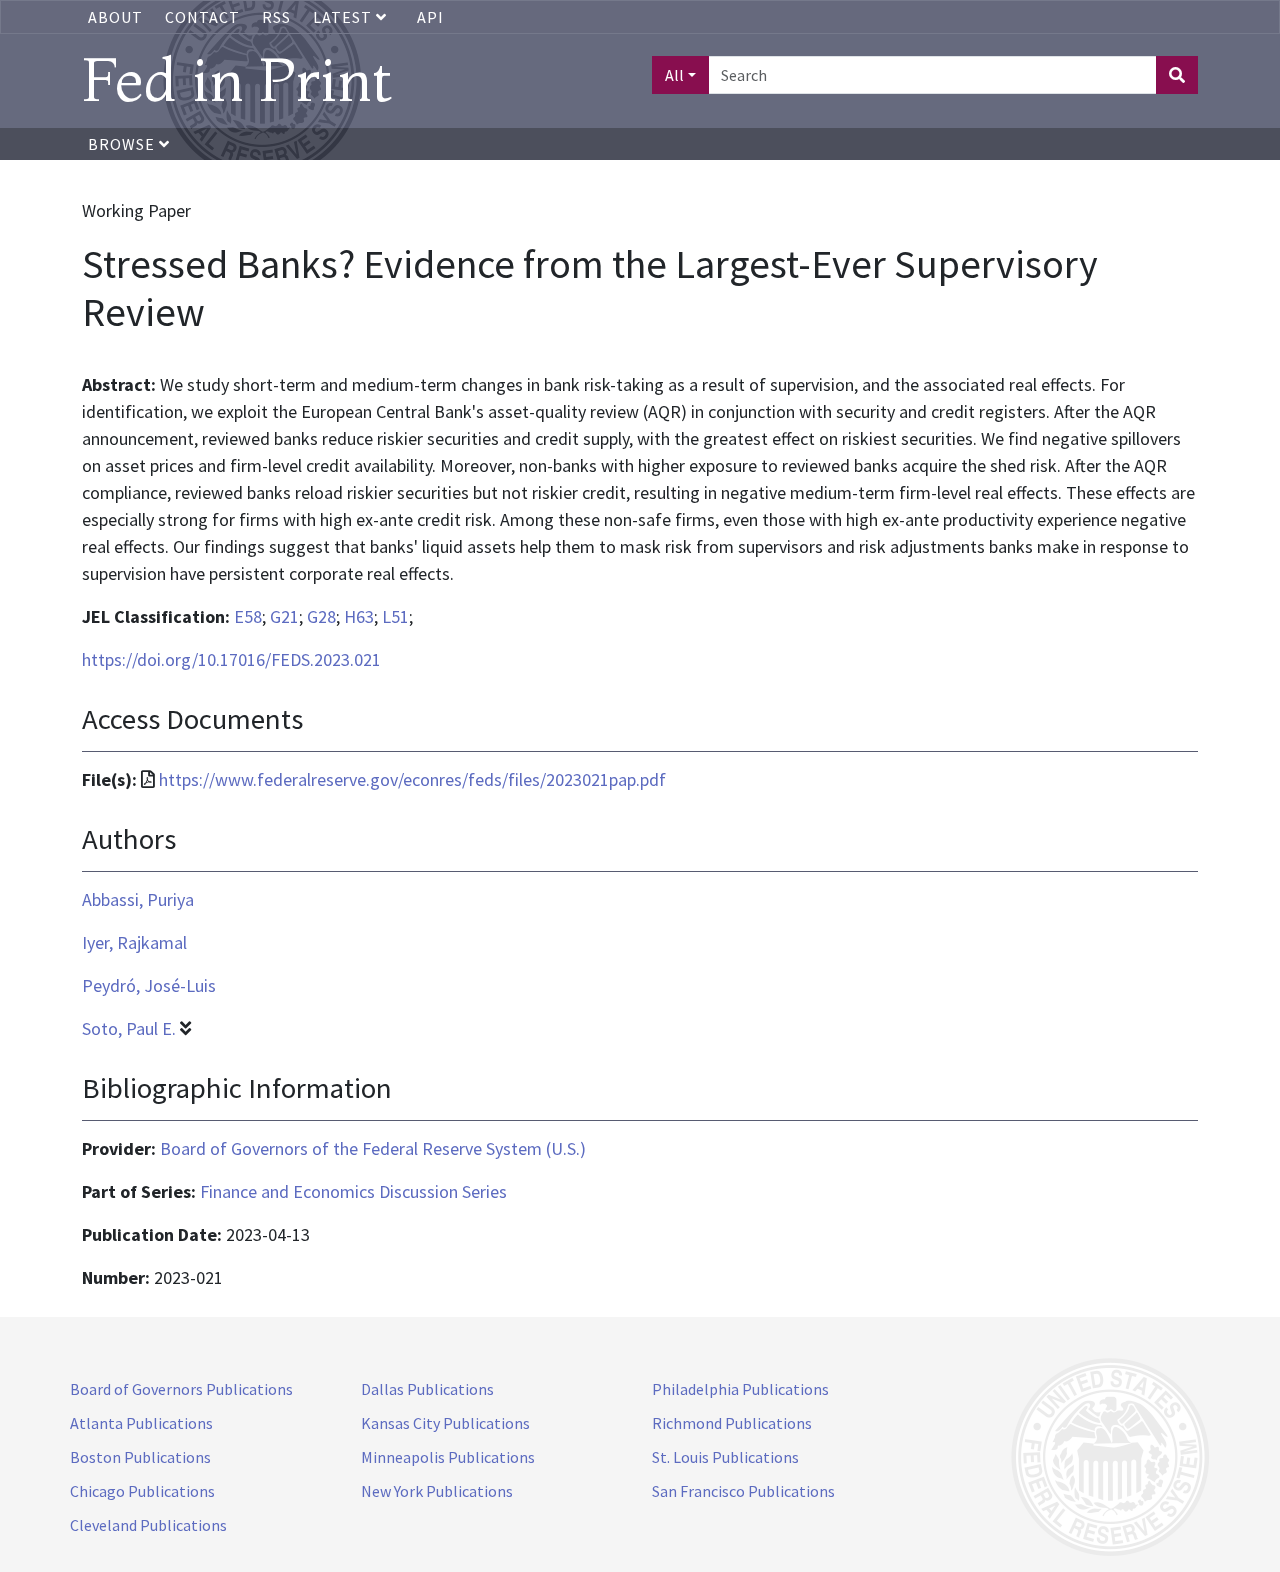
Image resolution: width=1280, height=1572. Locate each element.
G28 (321, 616)
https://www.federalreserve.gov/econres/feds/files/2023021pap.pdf (412, 779)
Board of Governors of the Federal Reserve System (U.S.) (373, 1148)
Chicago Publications (142, 1491)
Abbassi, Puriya (138, 899)
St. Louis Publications (725, 1457)
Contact (202, 17)
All (674, 75)
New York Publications (437, 1491)
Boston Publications (140, 1457)
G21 (284, 616)
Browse (123, 144)
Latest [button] (344, 17)
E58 (248, 616)
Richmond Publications (732, 1423)
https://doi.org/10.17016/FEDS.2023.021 (231, 659)
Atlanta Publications (141, 1423)
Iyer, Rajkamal (134, 942)
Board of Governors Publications (181, 1389)
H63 (359, 616)
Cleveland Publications (148, 1525)
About (115, 17)
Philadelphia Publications (740, 1389)
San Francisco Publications (743, 1491)
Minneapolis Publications (448, 1457)
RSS (276, 17)
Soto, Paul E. (129, 1028)
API (430, 17)
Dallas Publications (427, 1389)
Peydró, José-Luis (149, 985)
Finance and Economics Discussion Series (353, 1191)
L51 (395, 616)
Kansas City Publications (445, 1423)
